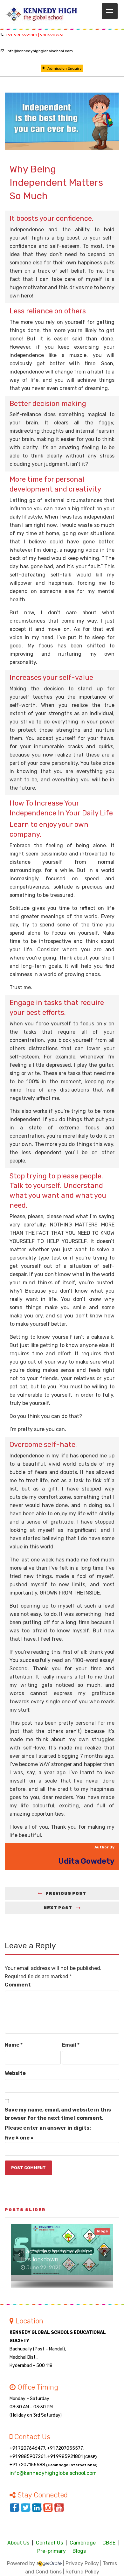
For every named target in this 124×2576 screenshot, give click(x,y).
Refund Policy (82, 2572)
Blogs (79, 2551)
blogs (102, 2231)
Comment (18, 1985)
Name (14, 2045)
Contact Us (49, 2543)
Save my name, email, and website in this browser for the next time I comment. (58, 2114)
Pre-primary (52, 2551)
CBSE (109, 2543)
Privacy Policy (82, 2563)
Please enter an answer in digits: (48, 2128)
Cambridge (83, 2543)
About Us (18, 2543)
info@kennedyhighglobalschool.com (40, 51)
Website (15, 2073)
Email (71, 2045)
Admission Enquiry (65, 68)
